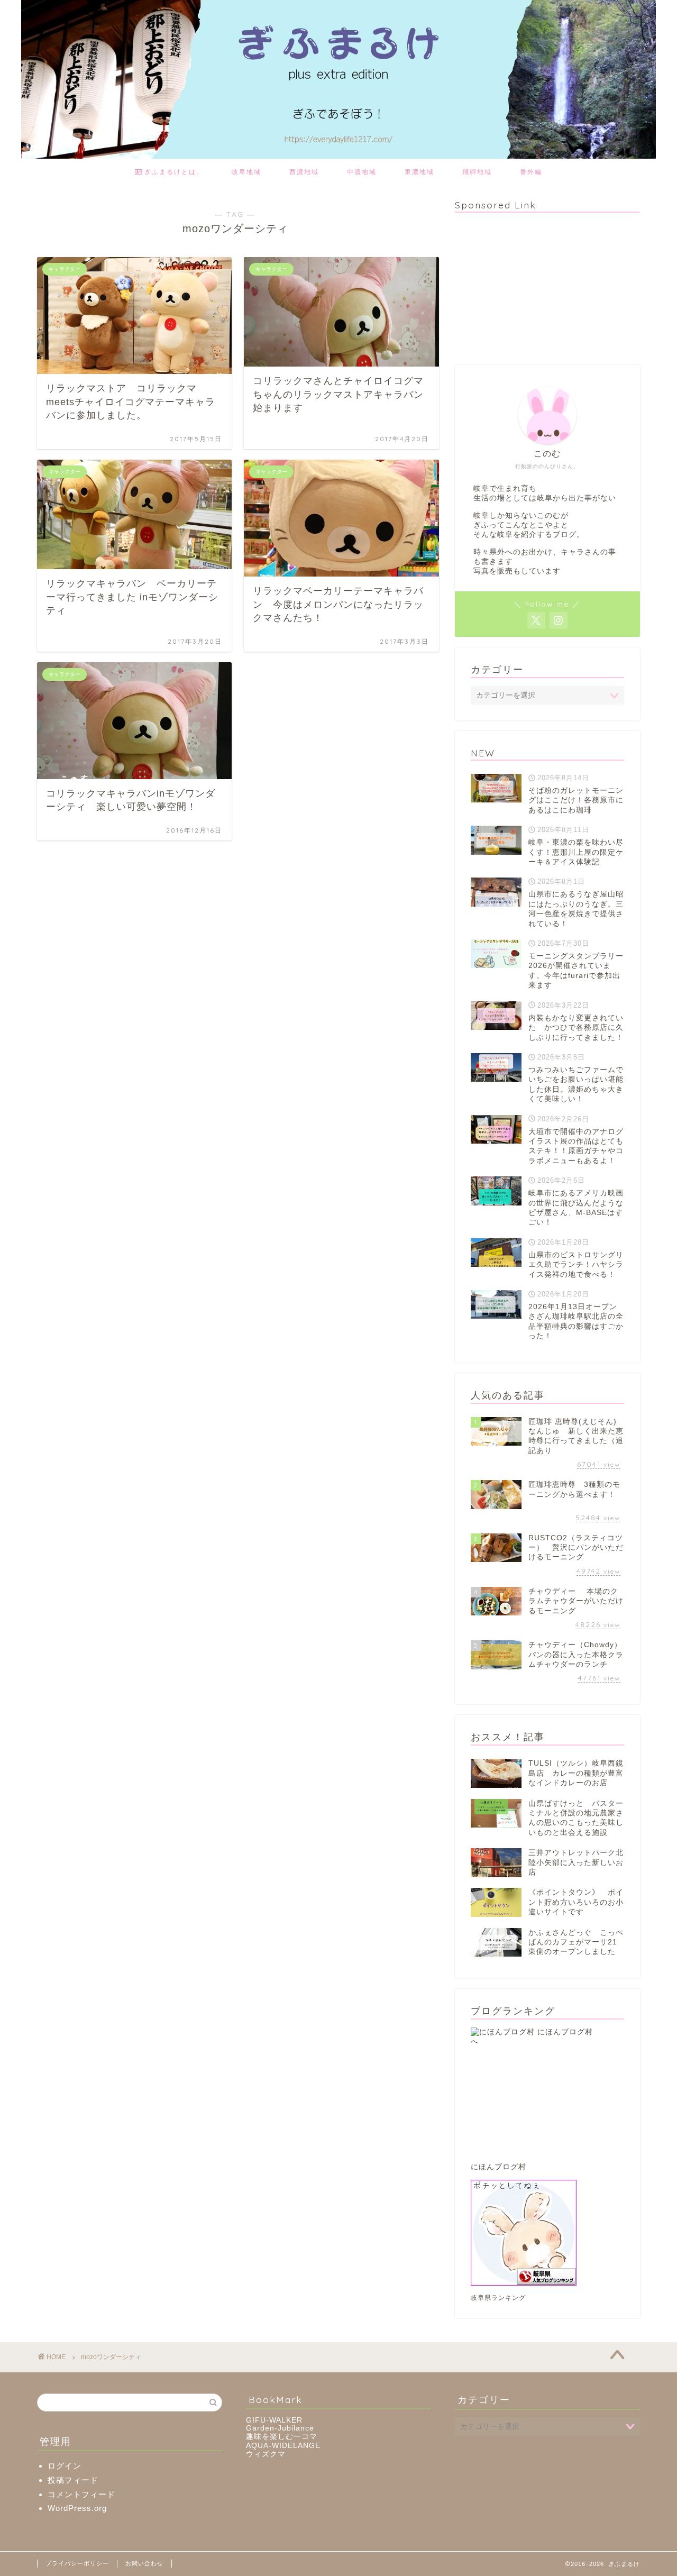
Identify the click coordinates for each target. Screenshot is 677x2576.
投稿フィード (73, 2480)
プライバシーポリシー (77, 2563)
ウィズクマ (266, 2454)
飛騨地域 (477, 172)
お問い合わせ (144, 2563)
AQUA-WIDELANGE (283, 2446)
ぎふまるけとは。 (173, 172)
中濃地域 (362, 172)
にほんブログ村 (498, 2167)
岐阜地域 (246, 172)
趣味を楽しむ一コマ (282, 2437)
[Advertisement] (534, 287)
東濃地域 (419, 172)
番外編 (531, 172)
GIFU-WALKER (274, 2420)
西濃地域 (304, 172)
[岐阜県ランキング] (547, 2233)
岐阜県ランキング (498, 2298)
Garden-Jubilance (280, 2428)
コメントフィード (81, 2494)
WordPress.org (77, 2508)
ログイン (65, 2466)
